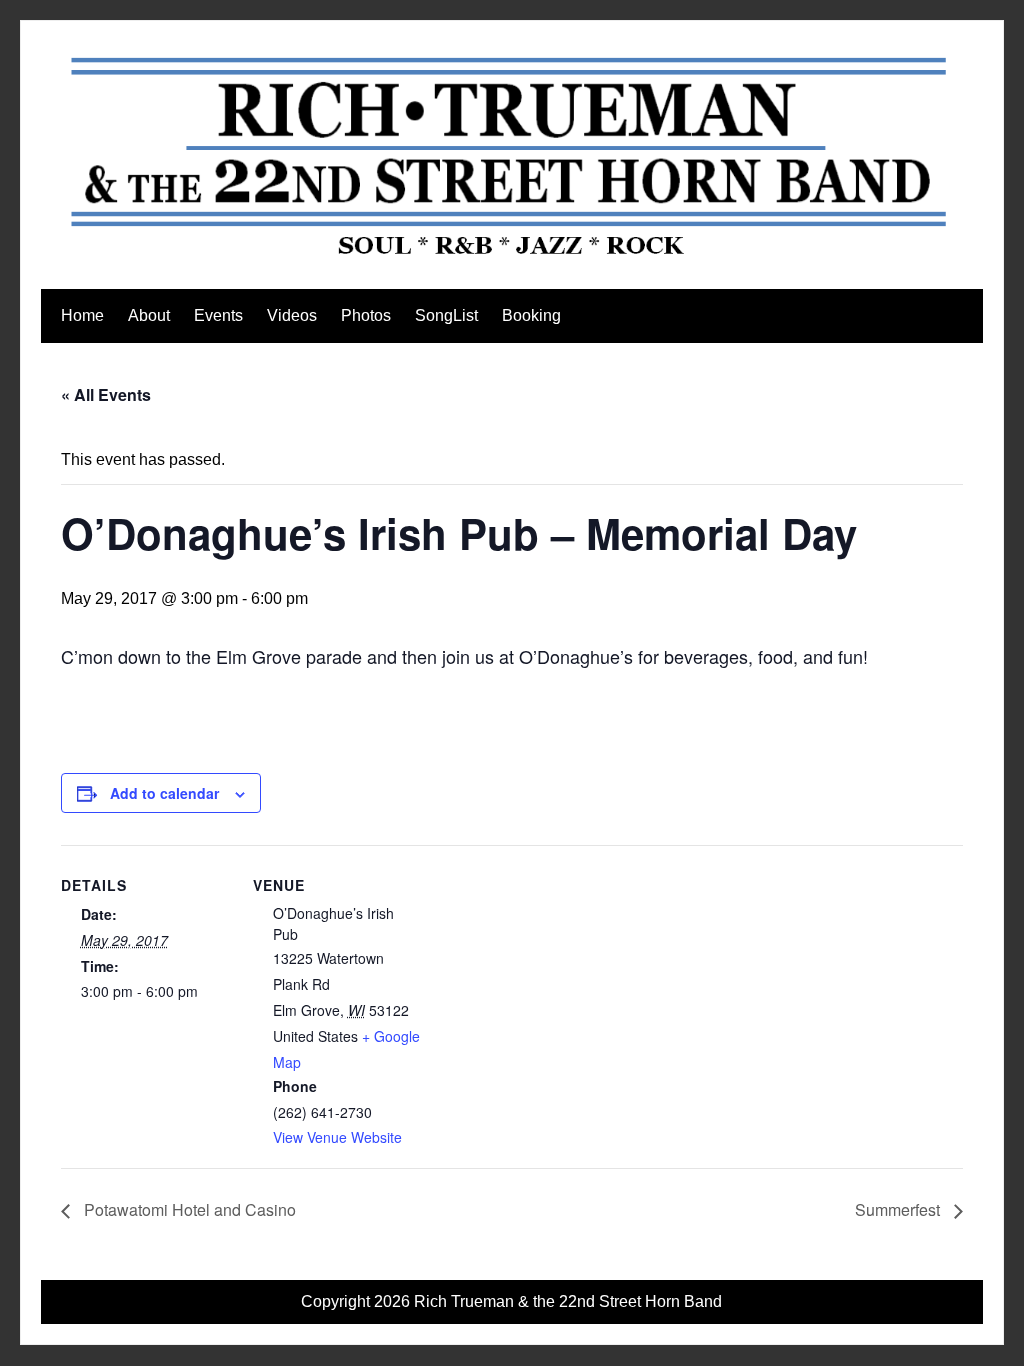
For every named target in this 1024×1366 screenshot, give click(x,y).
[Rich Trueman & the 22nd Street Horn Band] (512, 256)
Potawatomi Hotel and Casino (188, 1209)
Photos (366, 315)
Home (82, 315)
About (149, 315)
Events (218, 315)
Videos (292, 315)
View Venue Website (337, 1137)
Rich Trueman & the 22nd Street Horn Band (568, 1301)
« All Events (106, 394)
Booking (531, 315)
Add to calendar (164, 793)
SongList (446, 315)
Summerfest (899, 1209)
